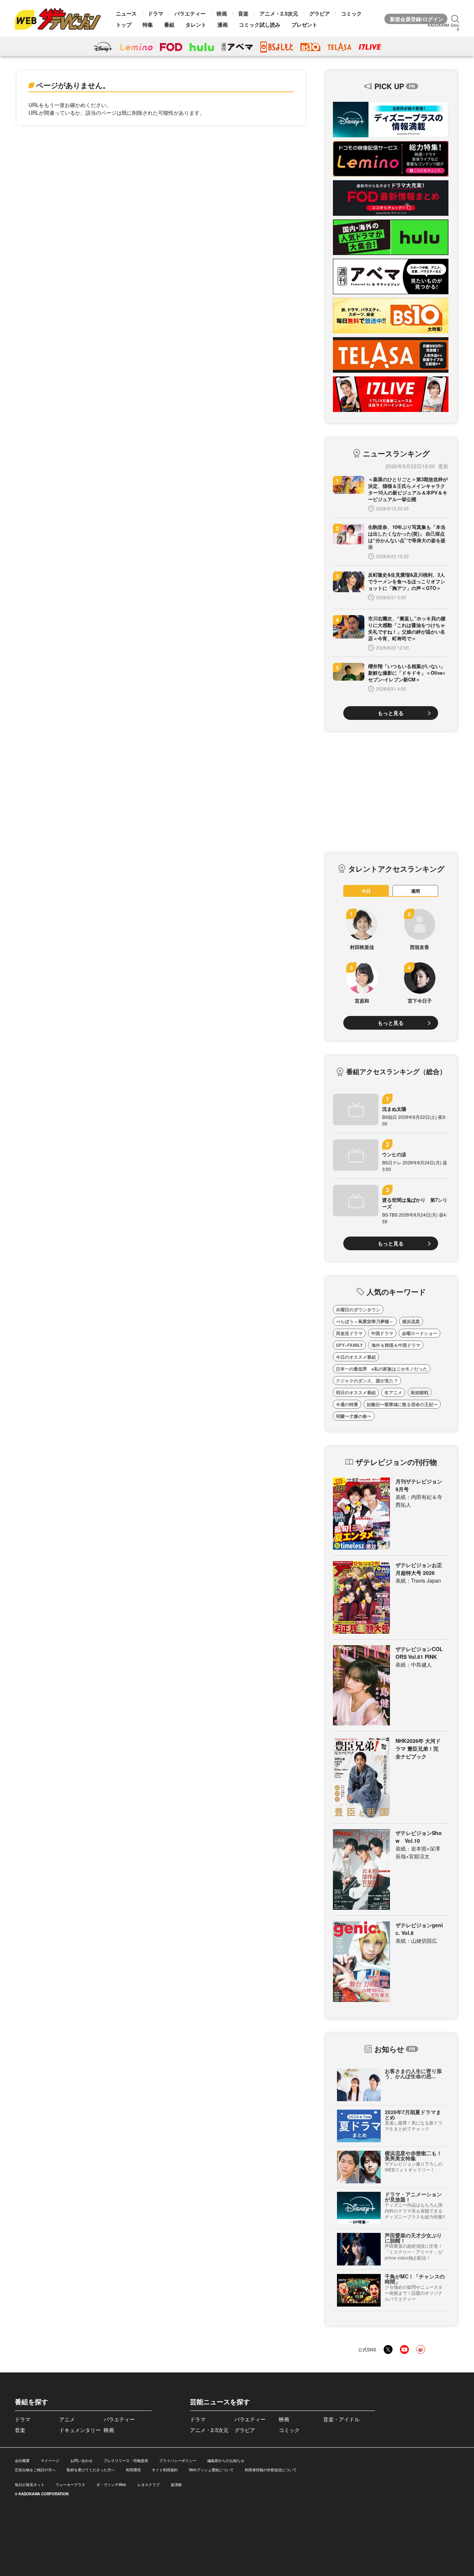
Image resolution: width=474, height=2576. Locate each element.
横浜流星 (411, 1321)
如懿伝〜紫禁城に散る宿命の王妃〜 (402, 1404)
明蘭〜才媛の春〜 (354, 1416)
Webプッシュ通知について (211, 2470)
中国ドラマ (382, 1333)
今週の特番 (347, 1404)
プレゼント (304, 24)
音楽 (243, 13)
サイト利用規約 (165, 2470)
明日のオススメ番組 (356, 1392)
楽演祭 (176, 2485)
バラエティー (190, 13)
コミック (351, 13)
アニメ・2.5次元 (279, 13)
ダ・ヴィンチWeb (111, 2485)
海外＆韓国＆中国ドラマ (396, 1345)
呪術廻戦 (420, 1392)
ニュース (126, 13)
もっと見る (391, 713)
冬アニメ (393, 1392)
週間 (415, 891)
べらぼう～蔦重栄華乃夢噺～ (365, 1321)
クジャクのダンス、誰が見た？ (367, 1381)
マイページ (50, 2461)
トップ (124, 24)
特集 (148, 24)
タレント (196, 24)
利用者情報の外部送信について (271, 2470)
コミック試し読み (260, 24)
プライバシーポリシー (178, 2461)
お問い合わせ (81, 2461)
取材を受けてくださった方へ (91, 2470)
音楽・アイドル (341, 2419)
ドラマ (156, 13)
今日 (366, 891)
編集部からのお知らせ (226, 2461)
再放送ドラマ (349, 1333)
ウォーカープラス (70, 2485)
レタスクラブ (148, 2485)
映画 (222, 13)
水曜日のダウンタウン (358, 1309)
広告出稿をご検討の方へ (35, 2470)
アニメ (67, 2419)
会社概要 (22, 2461)
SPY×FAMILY (349, 1345)
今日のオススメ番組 (356, 1357)
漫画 (223, 24)
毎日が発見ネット (30, 2485)
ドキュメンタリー (80, 2430)
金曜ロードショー (420, 1333)
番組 (169, 24)
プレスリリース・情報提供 (126, 2461)
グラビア (320, 13)
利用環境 (133, 2470)
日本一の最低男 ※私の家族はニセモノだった (382, 1369)
